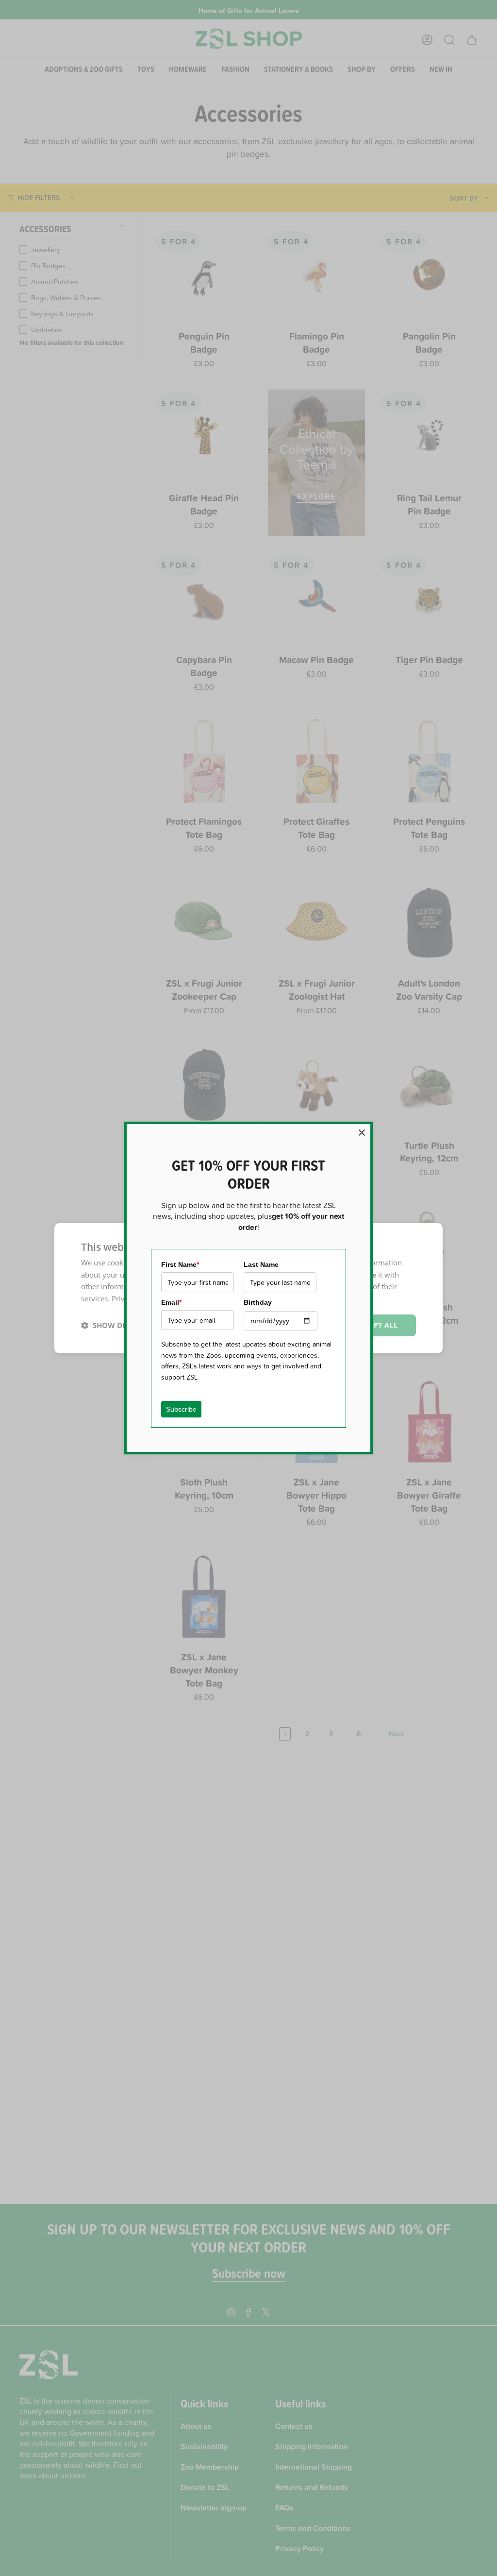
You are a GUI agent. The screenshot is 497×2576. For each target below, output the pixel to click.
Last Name (261, 1264)
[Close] (362, 1133)
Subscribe (181, 1409)
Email (171, 1302)
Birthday (258, 1302)
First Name (180, 1264)
